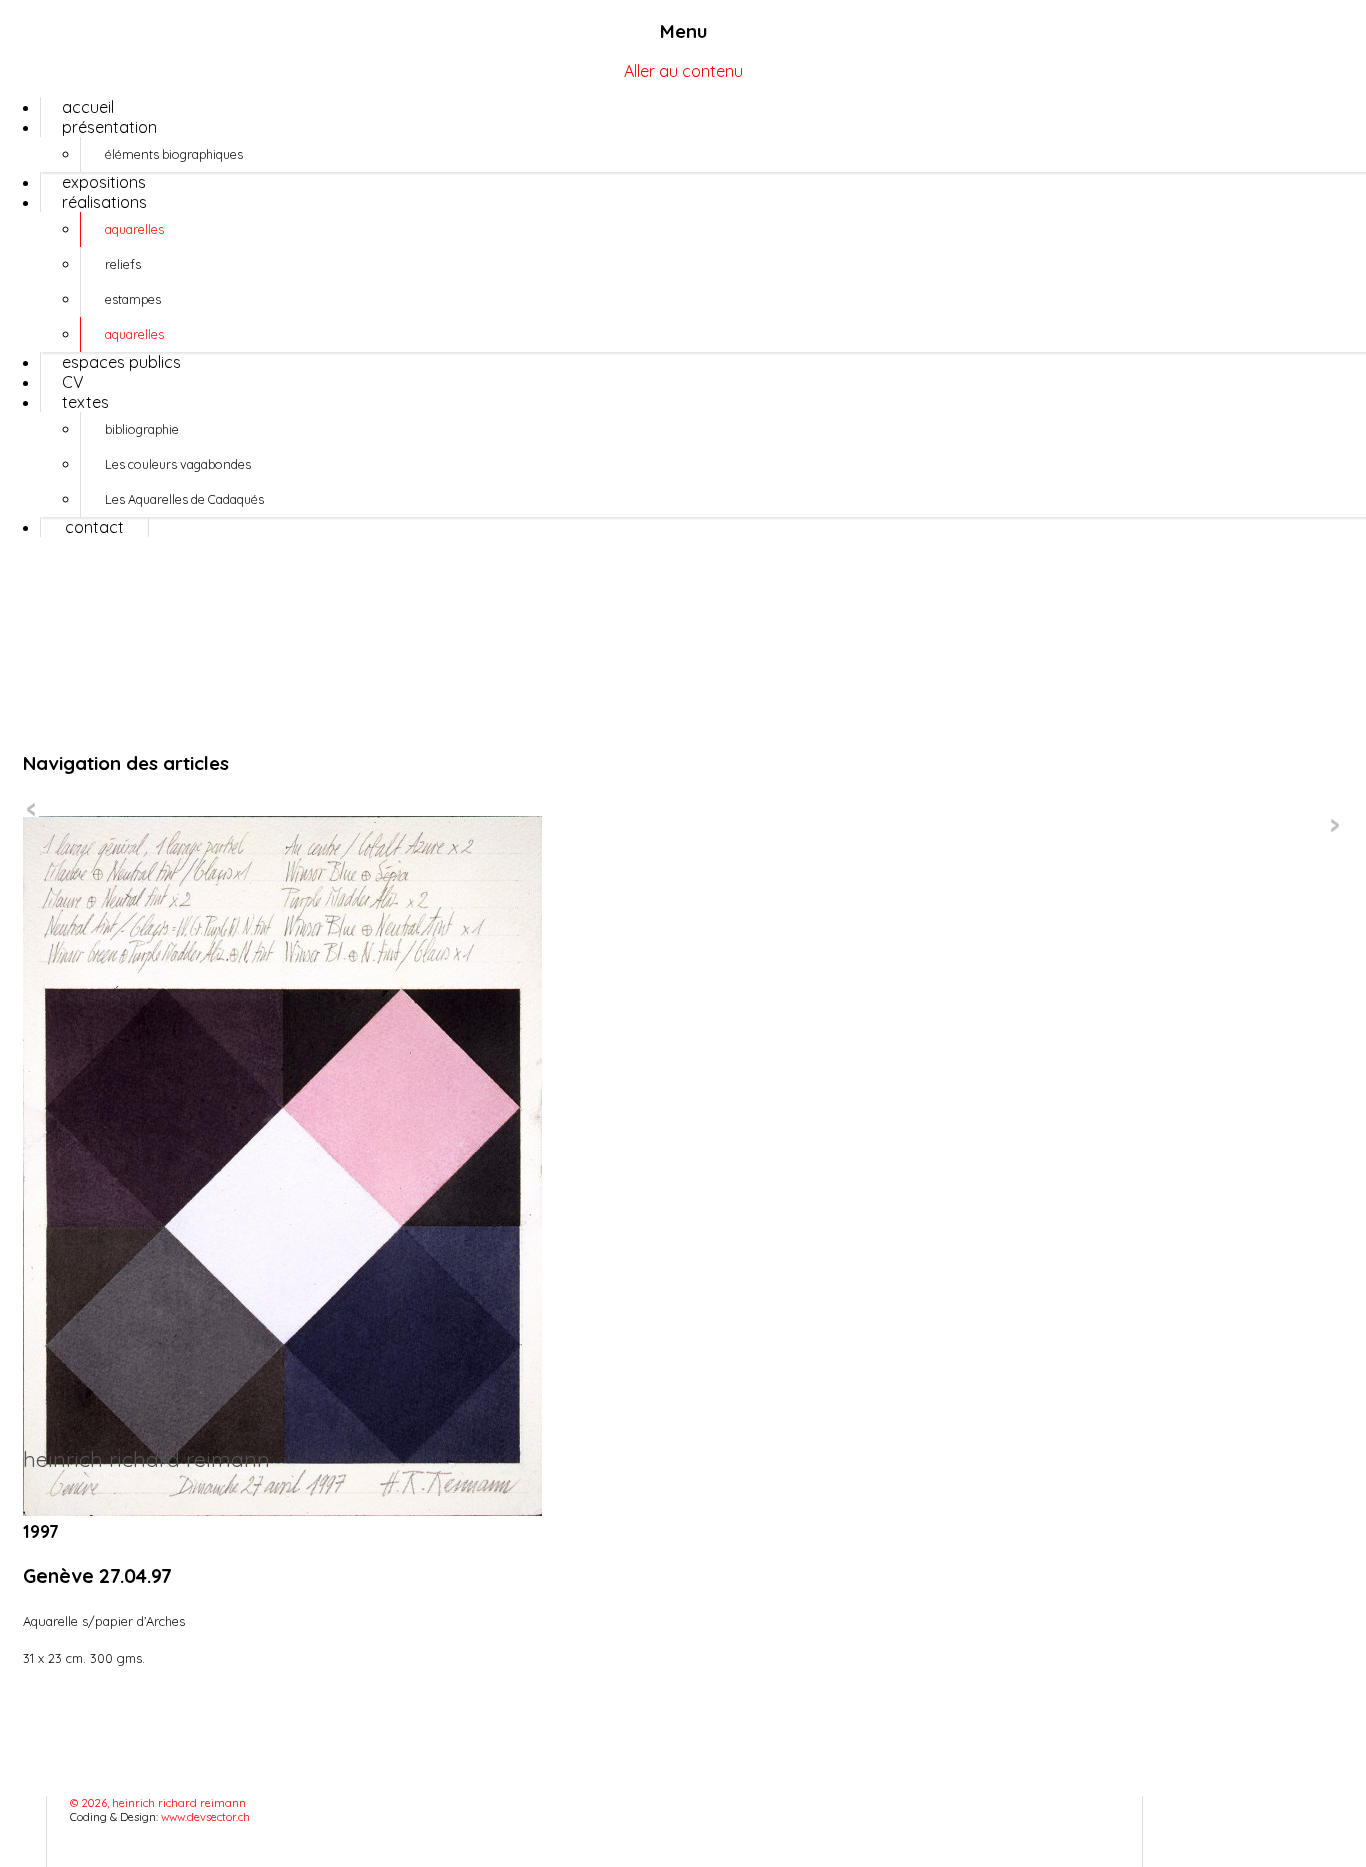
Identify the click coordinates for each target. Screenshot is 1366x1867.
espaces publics (121, 362)
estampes (133, 299)
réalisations (104, 202)
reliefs (123, 264)
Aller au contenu (683, 71)
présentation (109, 127)
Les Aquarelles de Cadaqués (184, 499)
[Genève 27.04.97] (282, 1510)
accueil (88, 107)
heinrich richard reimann (146, 1458)
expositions (104, 182)
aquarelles (134, 229)
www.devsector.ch (205, 1817)
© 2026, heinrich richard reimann (158, 1803)
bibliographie (142, 429)
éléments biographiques (174, 154)
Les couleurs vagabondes (178, 464)
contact (94, 527)
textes (85, 402)
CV (73, 382)
